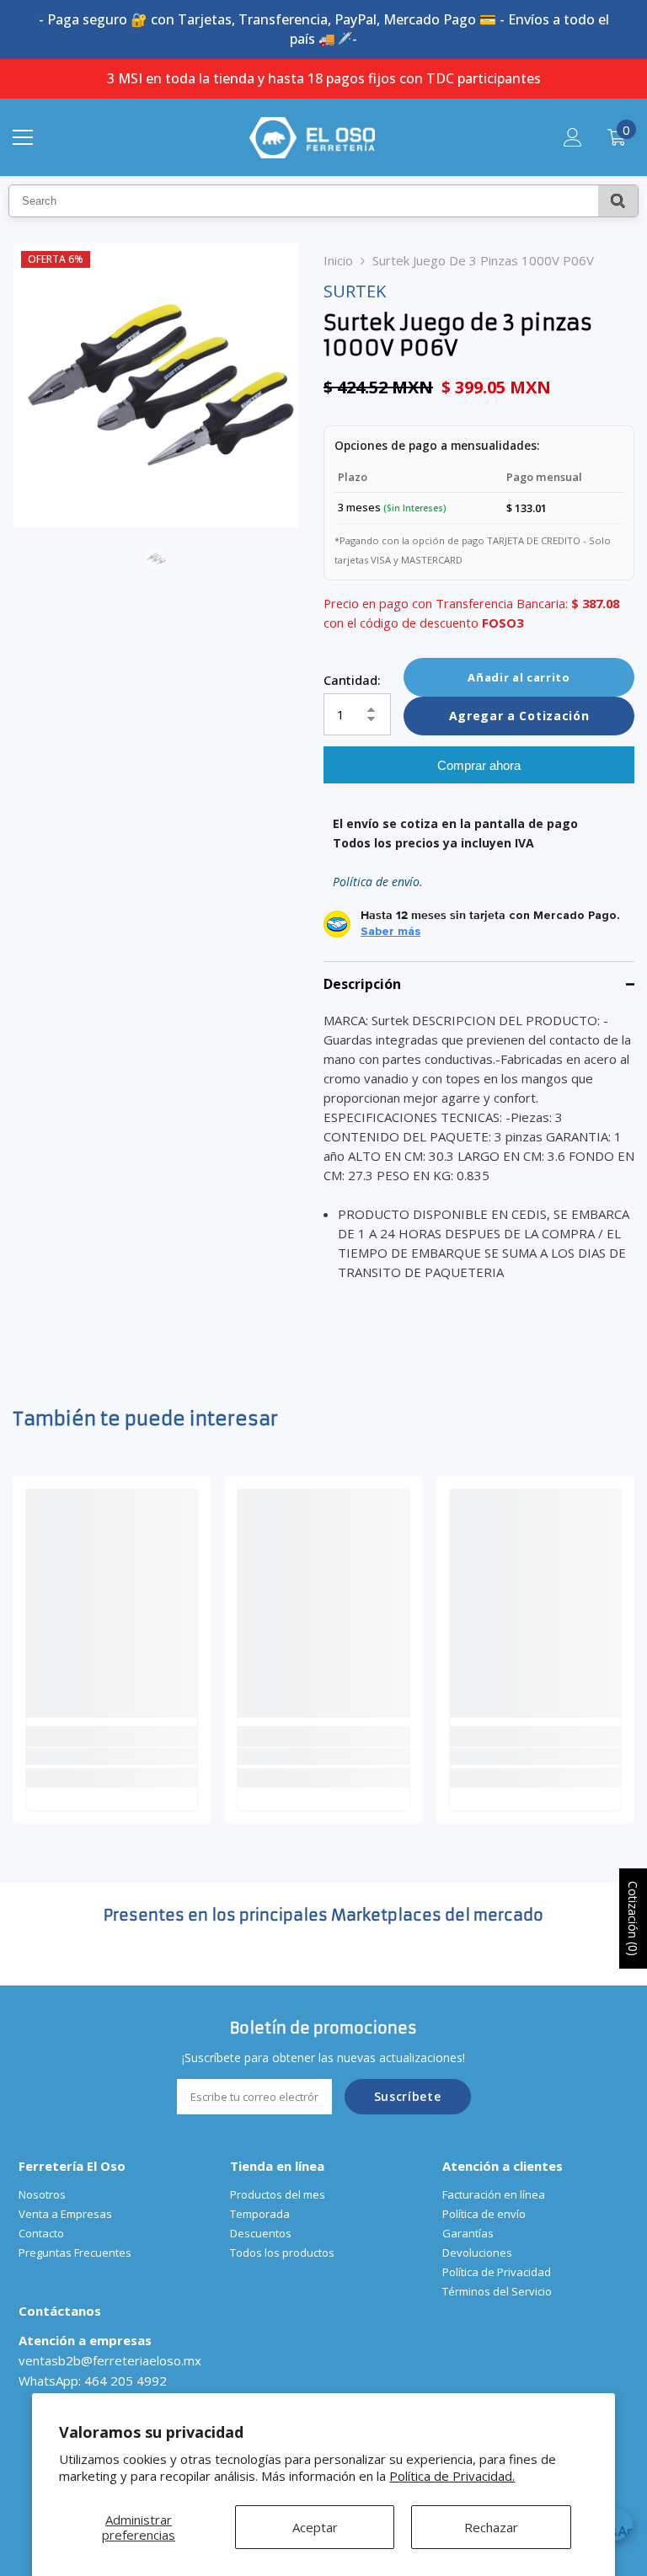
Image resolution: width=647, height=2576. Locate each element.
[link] (112, 1756)
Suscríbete (408, 2096)
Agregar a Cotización (519, 716)
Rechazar (491, 2527)
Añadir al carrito (519, 677)
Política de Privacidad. (452, 2476)
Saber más (390, 932)
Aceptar (315, 2527)
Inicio (338, 260)
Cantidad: (352, 680)
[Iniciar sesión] (573, 137)
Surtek (355, 291)
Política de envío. (378, 882)
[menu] (23, 137)
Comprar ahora (479, 765)
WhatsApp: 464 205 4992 (93, 2381)
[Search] (618, 201)
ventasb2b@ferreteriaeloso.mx (110, 2360)
